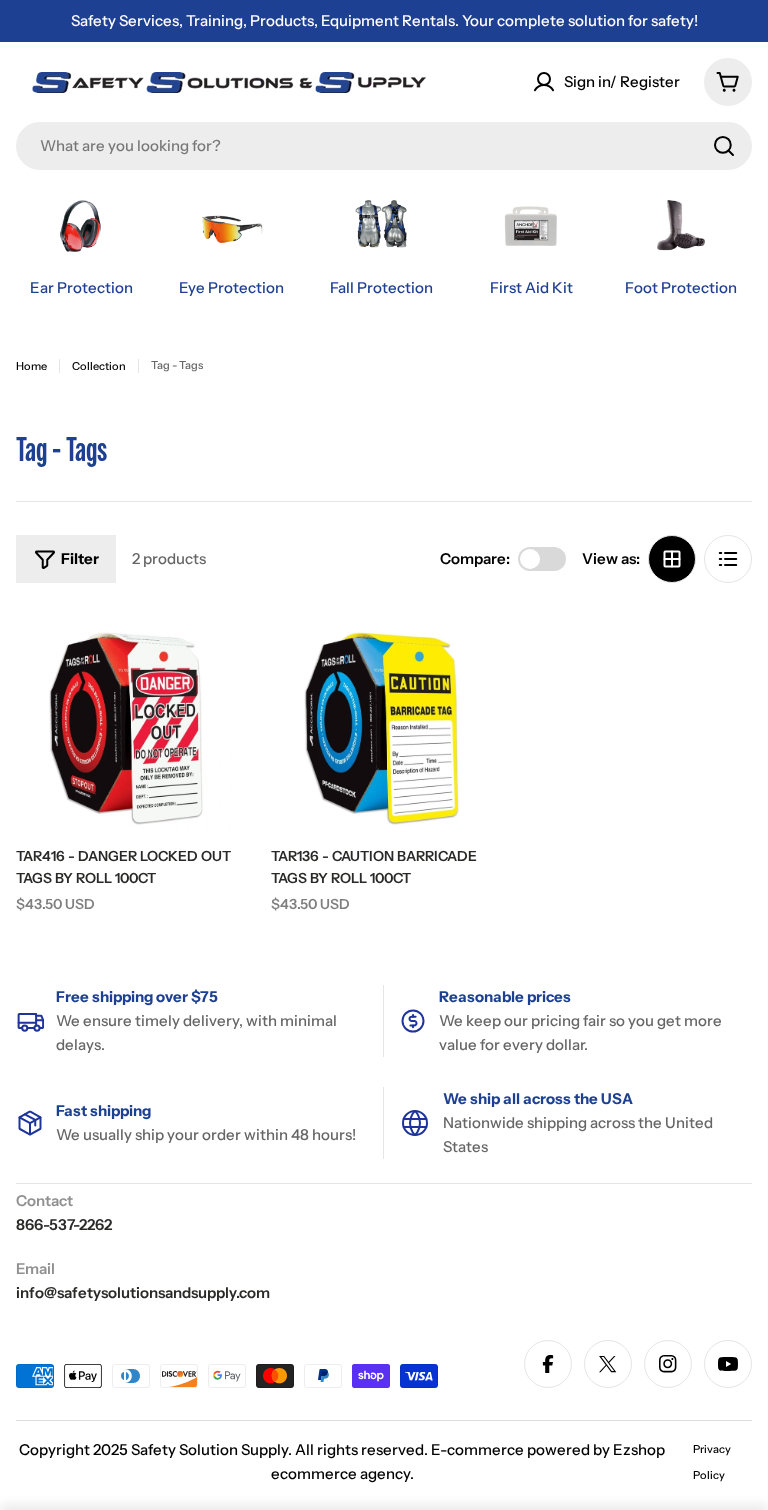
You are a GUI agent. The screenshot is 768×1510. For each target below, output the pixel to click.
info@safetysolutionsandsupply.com (143, 1292)
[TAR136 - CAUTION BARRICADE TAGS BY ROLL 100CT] (383, 719)
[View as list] (728, 559)
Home (31, 366)
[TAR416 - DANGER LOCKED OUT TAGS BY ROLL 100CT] (128, 719)
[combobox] (384, 146)
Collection (99, 366)
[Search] (724, 146)
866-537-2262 (64, 1224)
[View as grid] (672, 559)
